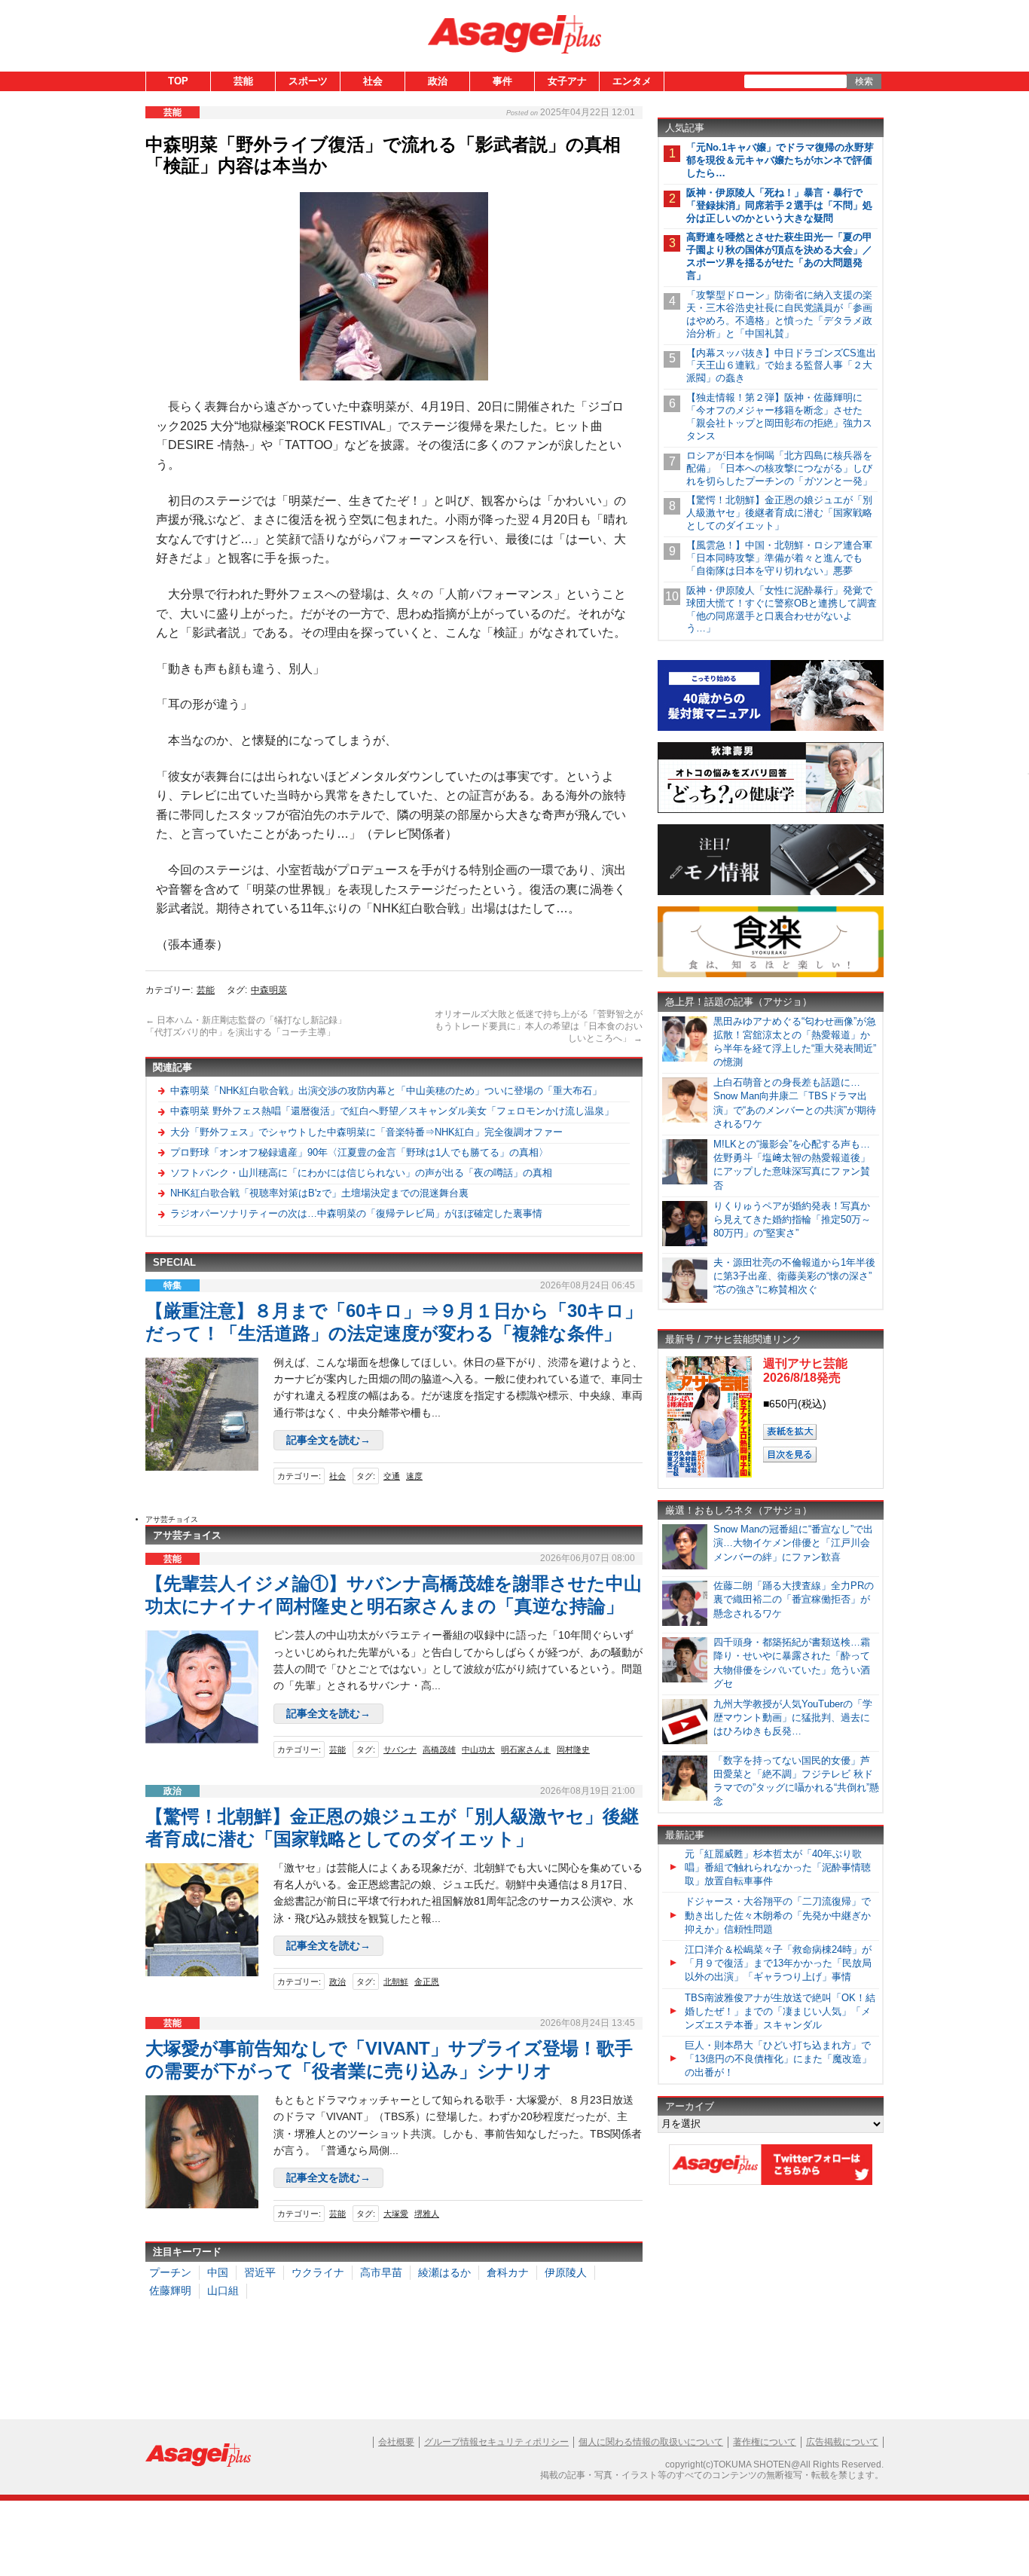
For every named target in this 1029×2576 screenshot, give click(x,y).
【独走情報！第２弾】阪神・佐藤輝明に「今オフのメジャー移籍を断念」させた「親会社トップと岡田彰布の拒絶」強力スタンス (779, 417)
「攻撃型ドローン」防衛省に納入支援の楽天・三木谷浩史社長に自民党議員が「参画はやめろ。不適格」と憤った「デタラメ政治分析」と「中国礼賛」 (779, 314)
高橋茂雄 (439, 1749)
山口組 (223, 2290)
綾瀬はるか (444, 2272)
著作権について (765, 2442)
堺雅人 (427, 2214)
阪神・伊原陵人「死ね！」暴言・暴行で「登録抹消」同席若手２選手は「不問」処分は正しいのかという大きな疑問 (779, 205)
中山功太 (478, 1749)
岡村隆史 (573, 1749)
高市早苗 (381, 2272)
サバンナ (400, 1749)
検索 (864, 81)
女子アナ (567, 81)
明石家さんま (526, 1749)
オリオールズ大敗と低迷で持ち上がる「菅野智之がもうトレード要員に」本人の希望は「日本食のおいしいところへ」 (539, 1026)
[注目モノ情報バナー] (771, 892)
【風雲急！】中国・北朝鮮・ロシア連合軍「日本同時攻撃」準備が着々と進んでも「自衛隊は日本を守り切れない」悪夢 (779, 558)
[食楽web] (771, 975)
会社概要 (396, 2442)
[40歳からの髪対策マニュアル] (771, 728)
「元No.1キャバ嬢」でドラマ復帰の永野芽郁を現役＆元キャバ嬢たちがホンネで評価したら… (780, 160)
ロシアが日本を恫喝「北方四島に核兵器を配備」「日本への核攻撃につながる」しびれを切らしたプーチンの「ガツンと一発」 (779, 468)
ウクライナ (318, 2272)
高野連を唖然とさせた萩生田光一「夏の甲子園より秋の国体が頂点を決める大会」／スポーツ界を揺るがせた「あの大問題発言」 (779, 256)
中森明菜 (269, 990)
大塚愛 (396, 2214)
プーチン (170, 2272)
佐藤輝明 (170, 2290)
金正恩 (427, 1982)
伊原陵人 (566, 2272)
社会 (373, 81)
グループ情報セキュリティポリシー (496, 2442)
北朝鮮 (396, 1982)
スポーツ (308, 81)
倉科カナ (508, 2272)
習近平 (260, 2272)
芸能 (243, 81)
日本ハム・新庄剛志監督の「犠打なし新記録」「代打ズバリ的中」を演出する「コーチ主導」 (246, 1026)
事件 (502, 81)
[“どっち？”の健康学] (771, 810)
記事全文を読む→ (328, 1440)
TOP (178, 81)
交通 (392, 1476)
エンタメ (632, 81)
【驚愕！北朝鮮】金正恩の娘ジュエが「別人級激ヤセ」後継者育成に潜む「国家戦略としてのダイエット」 (779, 513)
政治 (438, 81)
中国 (218, 2272)
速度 (414, 1476)
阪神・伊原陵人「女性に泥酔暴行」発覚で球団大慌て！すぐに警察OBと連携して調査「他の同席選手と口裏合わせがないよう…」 (782, 610)
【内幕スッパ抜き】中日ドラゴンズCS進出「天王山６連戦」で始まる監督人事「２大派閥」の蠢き (781, 366)
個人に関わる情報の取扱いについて (651, 2442)
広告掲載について (842, 2442)
